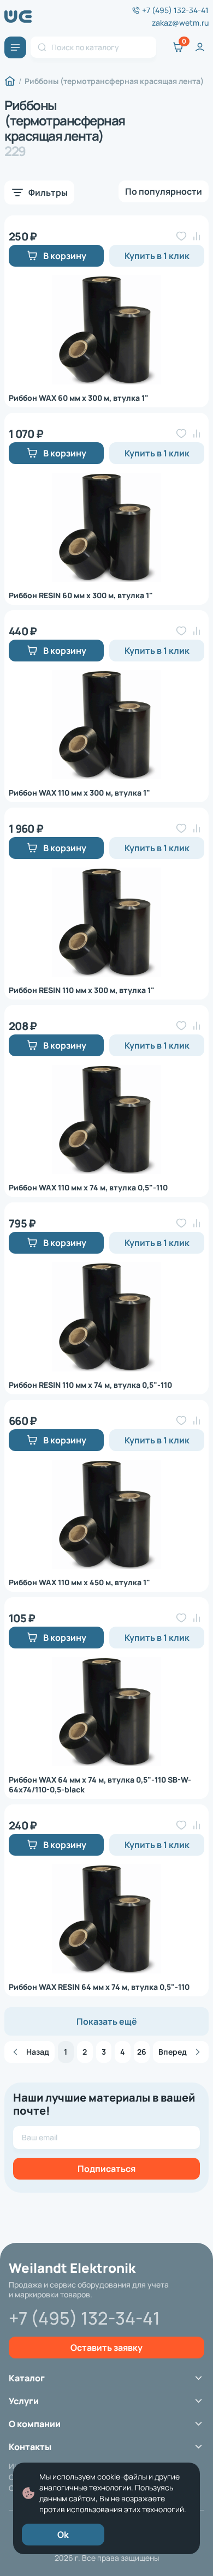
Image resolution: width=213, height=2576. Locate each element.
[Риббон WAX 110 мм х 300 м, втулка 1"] (106, 725)
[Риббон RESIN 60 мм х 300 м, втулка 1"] (106, 527)
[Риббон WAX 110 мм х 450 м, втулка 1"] (106, 1514)
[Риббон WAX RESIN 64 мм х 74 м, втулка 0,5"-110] (106, 1919)
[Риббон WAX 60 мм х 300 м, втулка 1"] (106, 330)
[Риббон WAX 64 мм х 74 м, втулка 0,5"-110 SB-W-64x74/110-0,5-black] (106, 1712)
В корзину (65, 256)
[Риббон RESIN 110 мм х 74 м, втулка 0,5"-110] (106, 1317)
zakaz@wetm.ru (180, 23)
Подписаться (106, 2169)
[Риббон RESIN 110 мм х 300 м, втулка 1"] (106, 922)
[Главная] (10, 81)
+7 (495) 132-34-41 (175, 10)
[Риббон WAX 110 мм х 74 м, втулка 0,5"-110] (106, 1120)
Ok (63, 2535)
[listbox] (164, 191)
